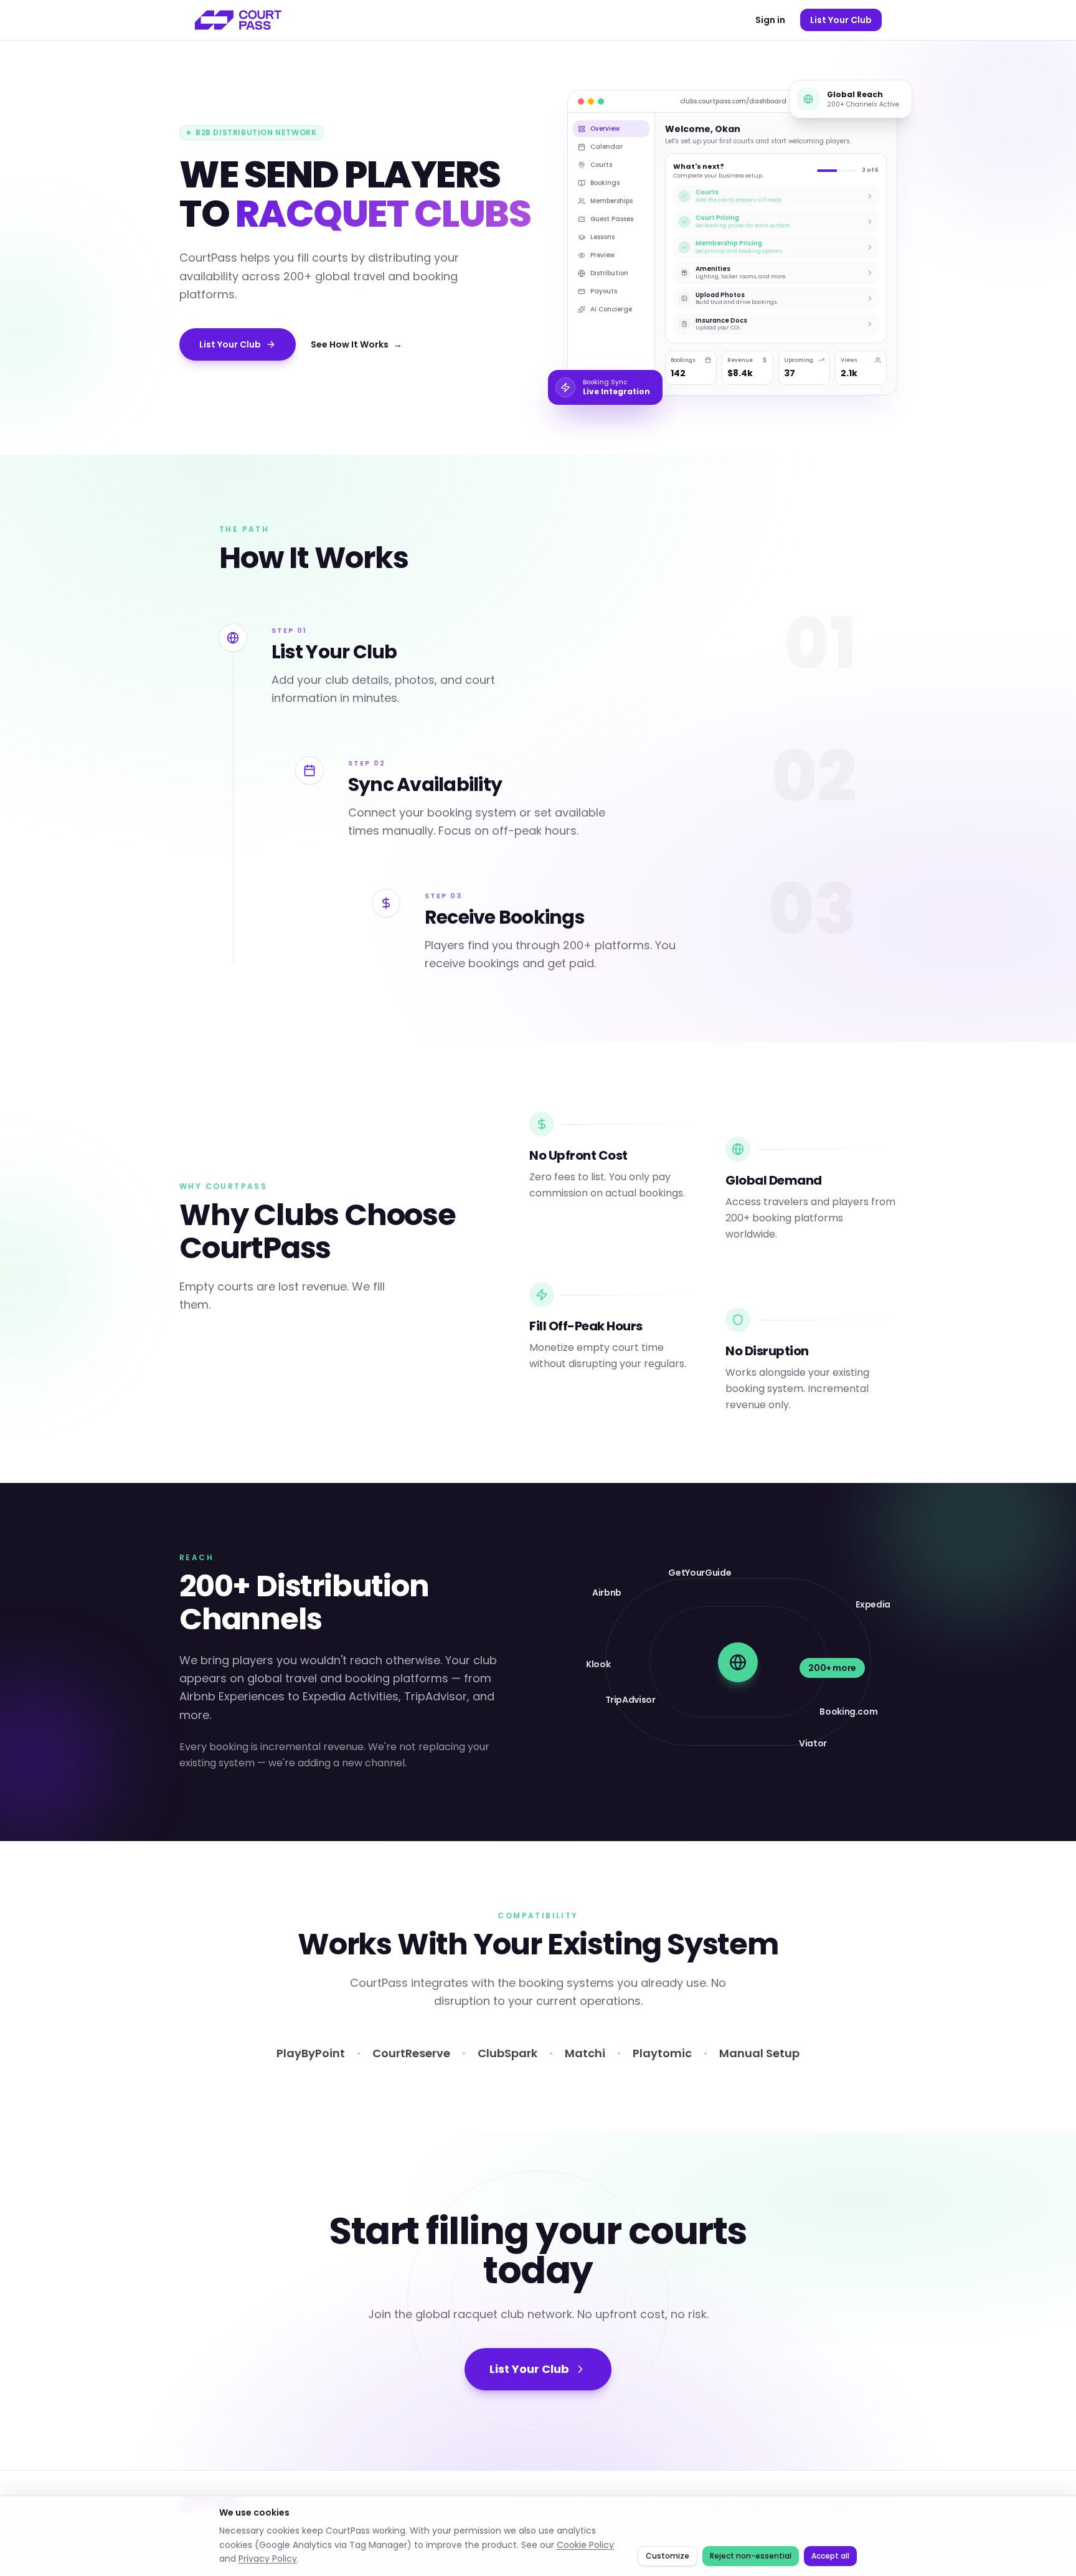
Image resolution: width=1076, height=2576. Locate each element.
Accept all (830, 2556)
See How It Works (356, 344)
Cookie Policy (585, 2545)
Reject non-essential (751, 2556)
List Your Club (841, 20)
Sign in (770, 20)
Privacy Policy (268, 2559)
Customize (668, 2556)
